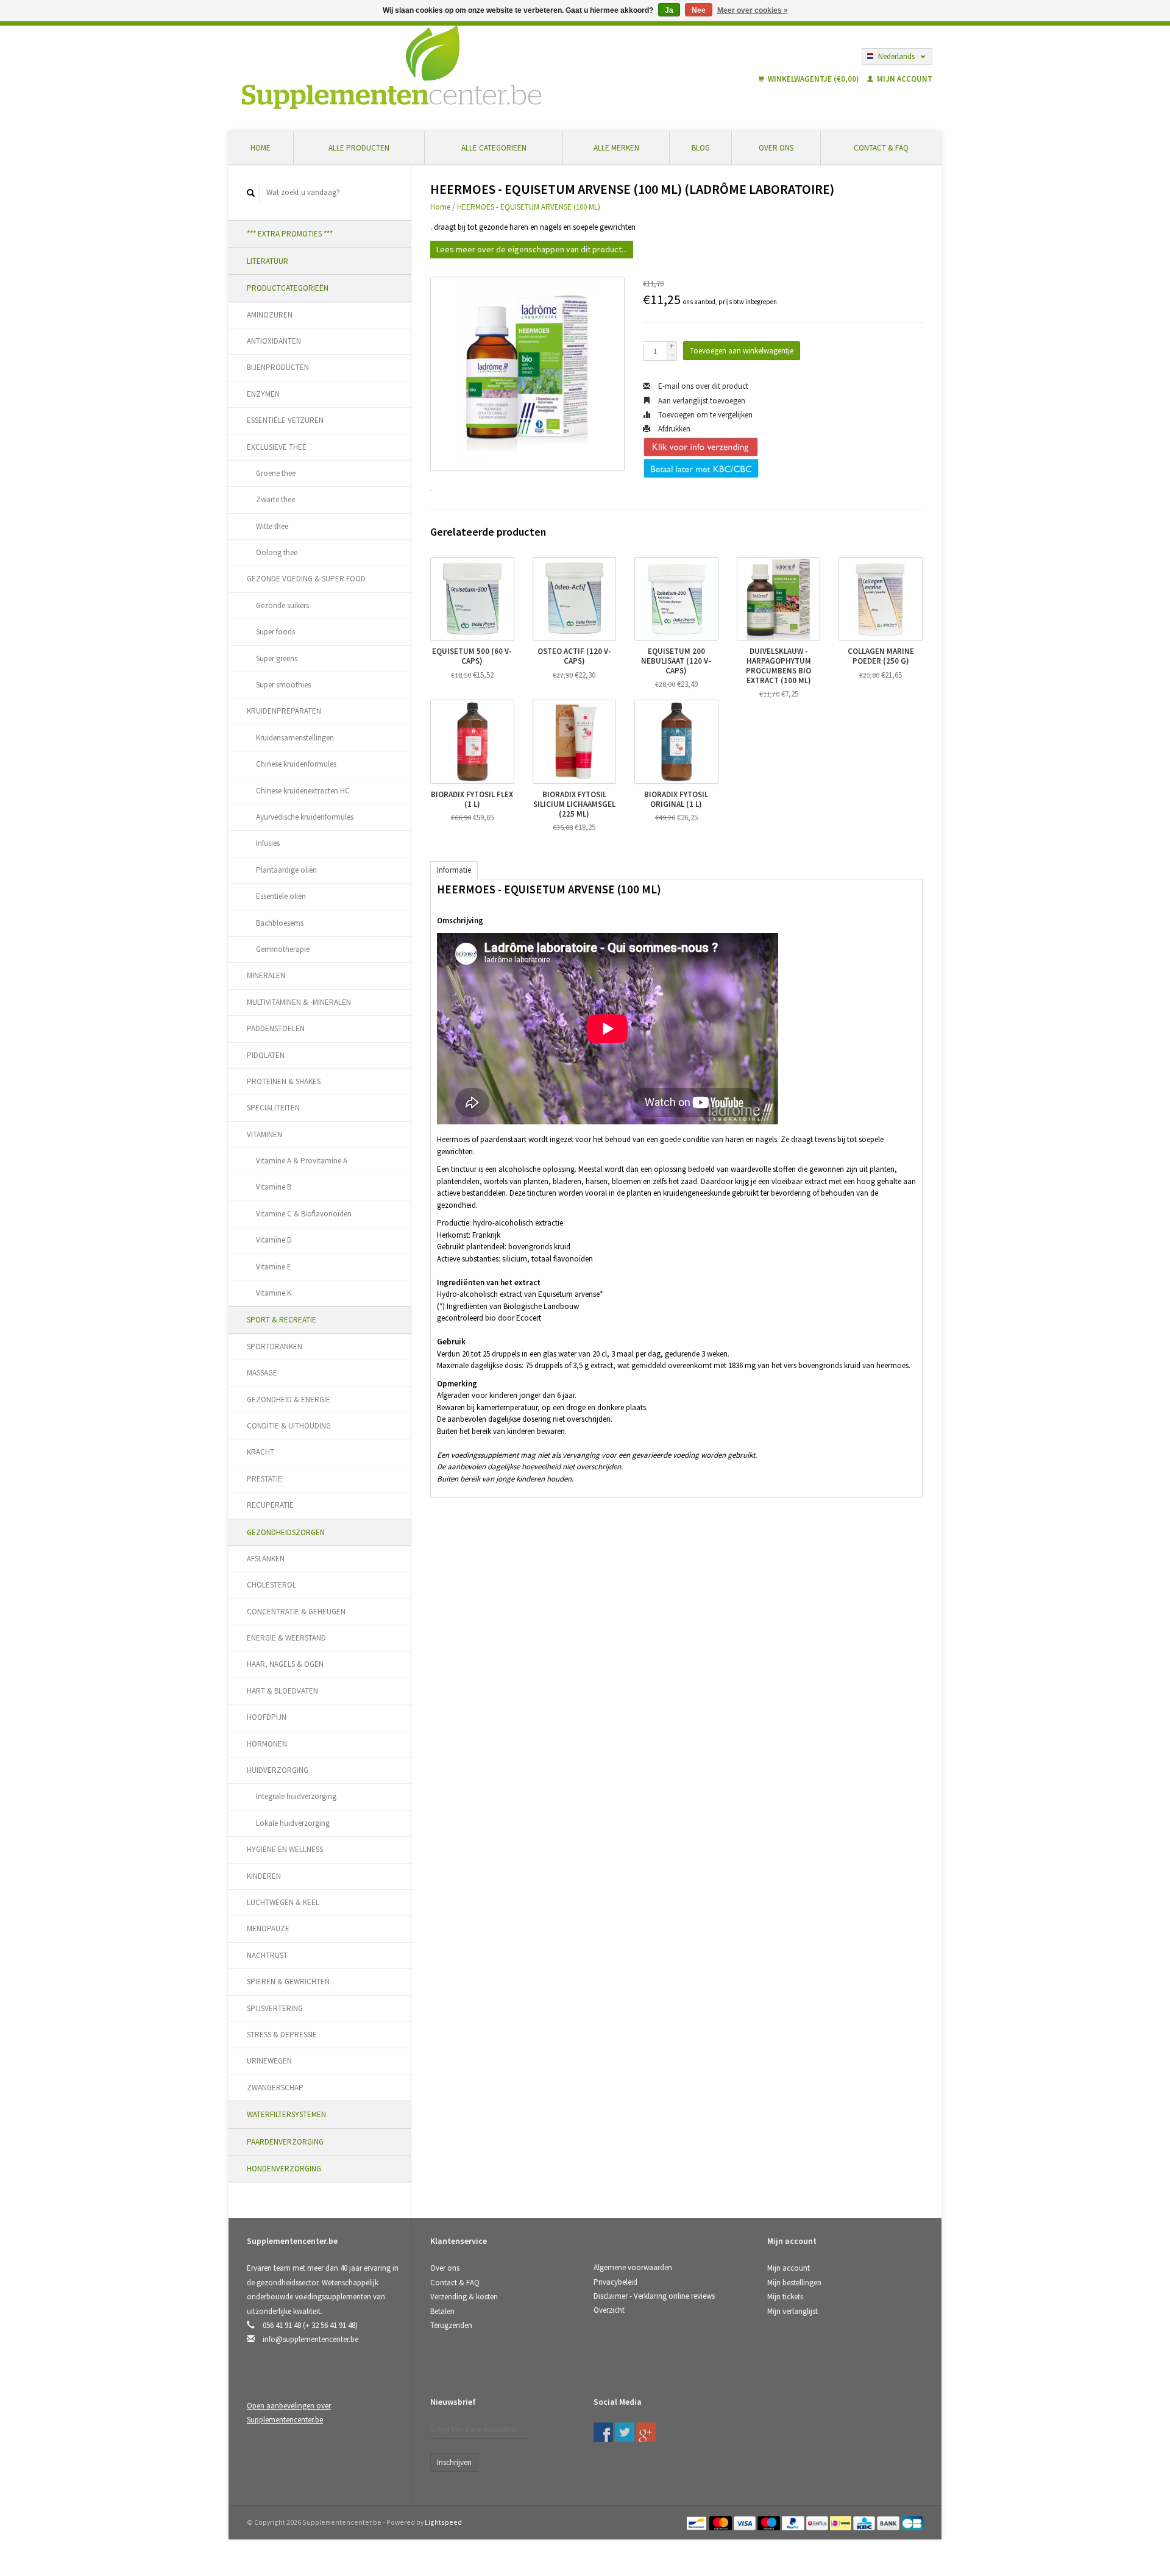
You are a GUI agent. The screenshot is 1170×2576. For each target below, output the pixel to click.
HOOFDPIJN (267, 1717)
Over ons (776, 148)
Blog (701, 148)
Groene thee (276, 473)
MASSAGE (262, 1373)
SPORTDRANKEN (275, 1347)
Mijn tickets (785, 2297)
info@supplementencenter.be (310, 2339)
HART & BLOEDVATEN (282, 1691)
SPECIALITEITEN (273, 1108)
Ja (669, 10)
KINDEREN (264, 1876)
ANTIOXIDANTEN (274, 341)
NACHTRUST (267, 1955)
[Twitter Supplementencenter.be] (625, 2432)
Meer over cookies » (753, 10)
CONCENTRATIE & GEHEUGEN (296, 1612)
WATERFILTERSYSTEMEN (286, 2114)
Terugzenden (451, 2325)
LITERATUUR (268, 261)
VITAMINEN (264, 1134)
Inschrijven (454, 2462)
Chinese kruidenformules (296, 764)
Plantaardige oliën (286, 870)
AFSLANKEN (266, 1559)
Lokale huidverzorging (293, 1823)
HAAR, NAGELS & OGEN (285, 1664)
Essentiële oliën (281, 896)
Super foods (275, 632)
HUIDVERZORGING (278, 1770)
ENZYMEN (263, 394)
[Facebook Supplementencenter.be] (603, 2432)
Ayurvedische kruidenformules (305, 817)
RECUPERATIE (270, 1505)
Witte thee (272, 526)
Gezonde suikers (282, 605)
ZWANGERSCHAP (275, 2088)
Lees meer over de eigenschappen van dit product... (532, 249)
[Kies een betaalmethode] (697, 2522)
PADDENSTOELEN (276, 1028)
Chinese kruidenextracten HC (303, 791)
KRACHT (261, 1452)
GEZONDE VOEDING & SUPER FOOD (306, 579)
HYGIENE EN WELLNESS (285, 1849)
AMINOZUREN (270, 315)
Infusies (268, 843)
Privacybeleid (615, 2282)
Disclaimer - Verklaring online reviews (654, 2296)
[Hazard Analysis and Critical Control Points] (771, 2406)
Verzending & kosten (464, 2297)
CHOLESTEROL (271, 1585)
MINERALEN (266, 975)
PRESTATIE (264, 1479)
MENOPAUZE (268, 1928)
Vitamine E (274, 1267)
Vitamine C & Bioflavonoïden (304, 1214)
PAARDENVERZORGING (285, 2142)
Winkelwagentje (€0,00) (814, 79)
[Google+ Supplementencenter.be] (646, 2432)
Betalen (442, 2311)
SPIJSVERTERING (275, 2008)
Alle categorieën (494, 148)
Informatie (454, 870)
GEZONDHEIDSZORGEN (286, 1532)
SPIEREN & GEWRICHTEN (288, 1982)
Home (261, 148)
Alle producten (359, 148)
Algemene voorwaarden (633, 2267)
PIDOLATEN (266, 1055)
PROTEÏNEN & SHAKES (284, 1081)
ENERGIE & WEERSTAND (286, 1638)
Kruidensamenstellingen (295, 738)
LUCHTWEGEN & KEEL (283, 1902)
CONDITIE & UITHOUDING (289, 1426)
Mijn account (904, 79)
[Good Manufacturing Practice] (768, 2406)
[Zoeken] (251, 193)
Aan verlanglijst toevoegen (701, 401)
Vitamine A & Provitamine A (302, 1161)
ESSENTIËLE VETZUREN (285, 420)
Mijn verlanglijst (792, 2311)
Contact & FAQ (881, 148)
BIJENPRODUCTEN (278, 367)
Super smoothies (283, 685)
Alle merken (616, 148)
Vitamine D (274, 1240)
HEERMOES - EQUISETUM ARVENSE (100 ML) (529, 207)
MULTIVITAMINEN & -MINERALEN (299, 1002)
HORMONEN (267, 1744)
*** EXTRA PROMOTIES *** (290, 234)
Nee (699, 10)
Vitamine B (274, 1187)
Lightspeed (443, 2522)
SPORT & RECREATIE (282, 1320)
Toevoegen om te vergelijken (704, 415)
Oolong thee (277, 552)
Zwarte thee (275, 499)
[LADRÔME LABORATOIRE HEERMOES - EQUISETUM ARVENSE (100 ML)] (527, 374)
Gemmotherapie (283, 949)
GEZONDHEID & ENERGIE (289, 1400)
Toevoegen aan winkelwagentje (742, 351)
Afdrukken (673, 429)
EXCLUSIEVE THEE (277, 447)
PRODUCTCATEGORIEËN (288, 288)
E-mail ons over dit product (702, 386)
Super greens (277, 658)
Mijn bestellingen (794, 2283)
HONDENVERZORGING (284, 2169)
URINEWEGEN (269, 2061)
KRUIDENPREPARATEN (284, 711)
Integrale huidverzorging (296, 1796)
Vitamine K (274, 1293)
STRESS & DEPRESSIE (282, 2035)
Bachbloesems (280, 923)
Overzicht (609, 2310)
